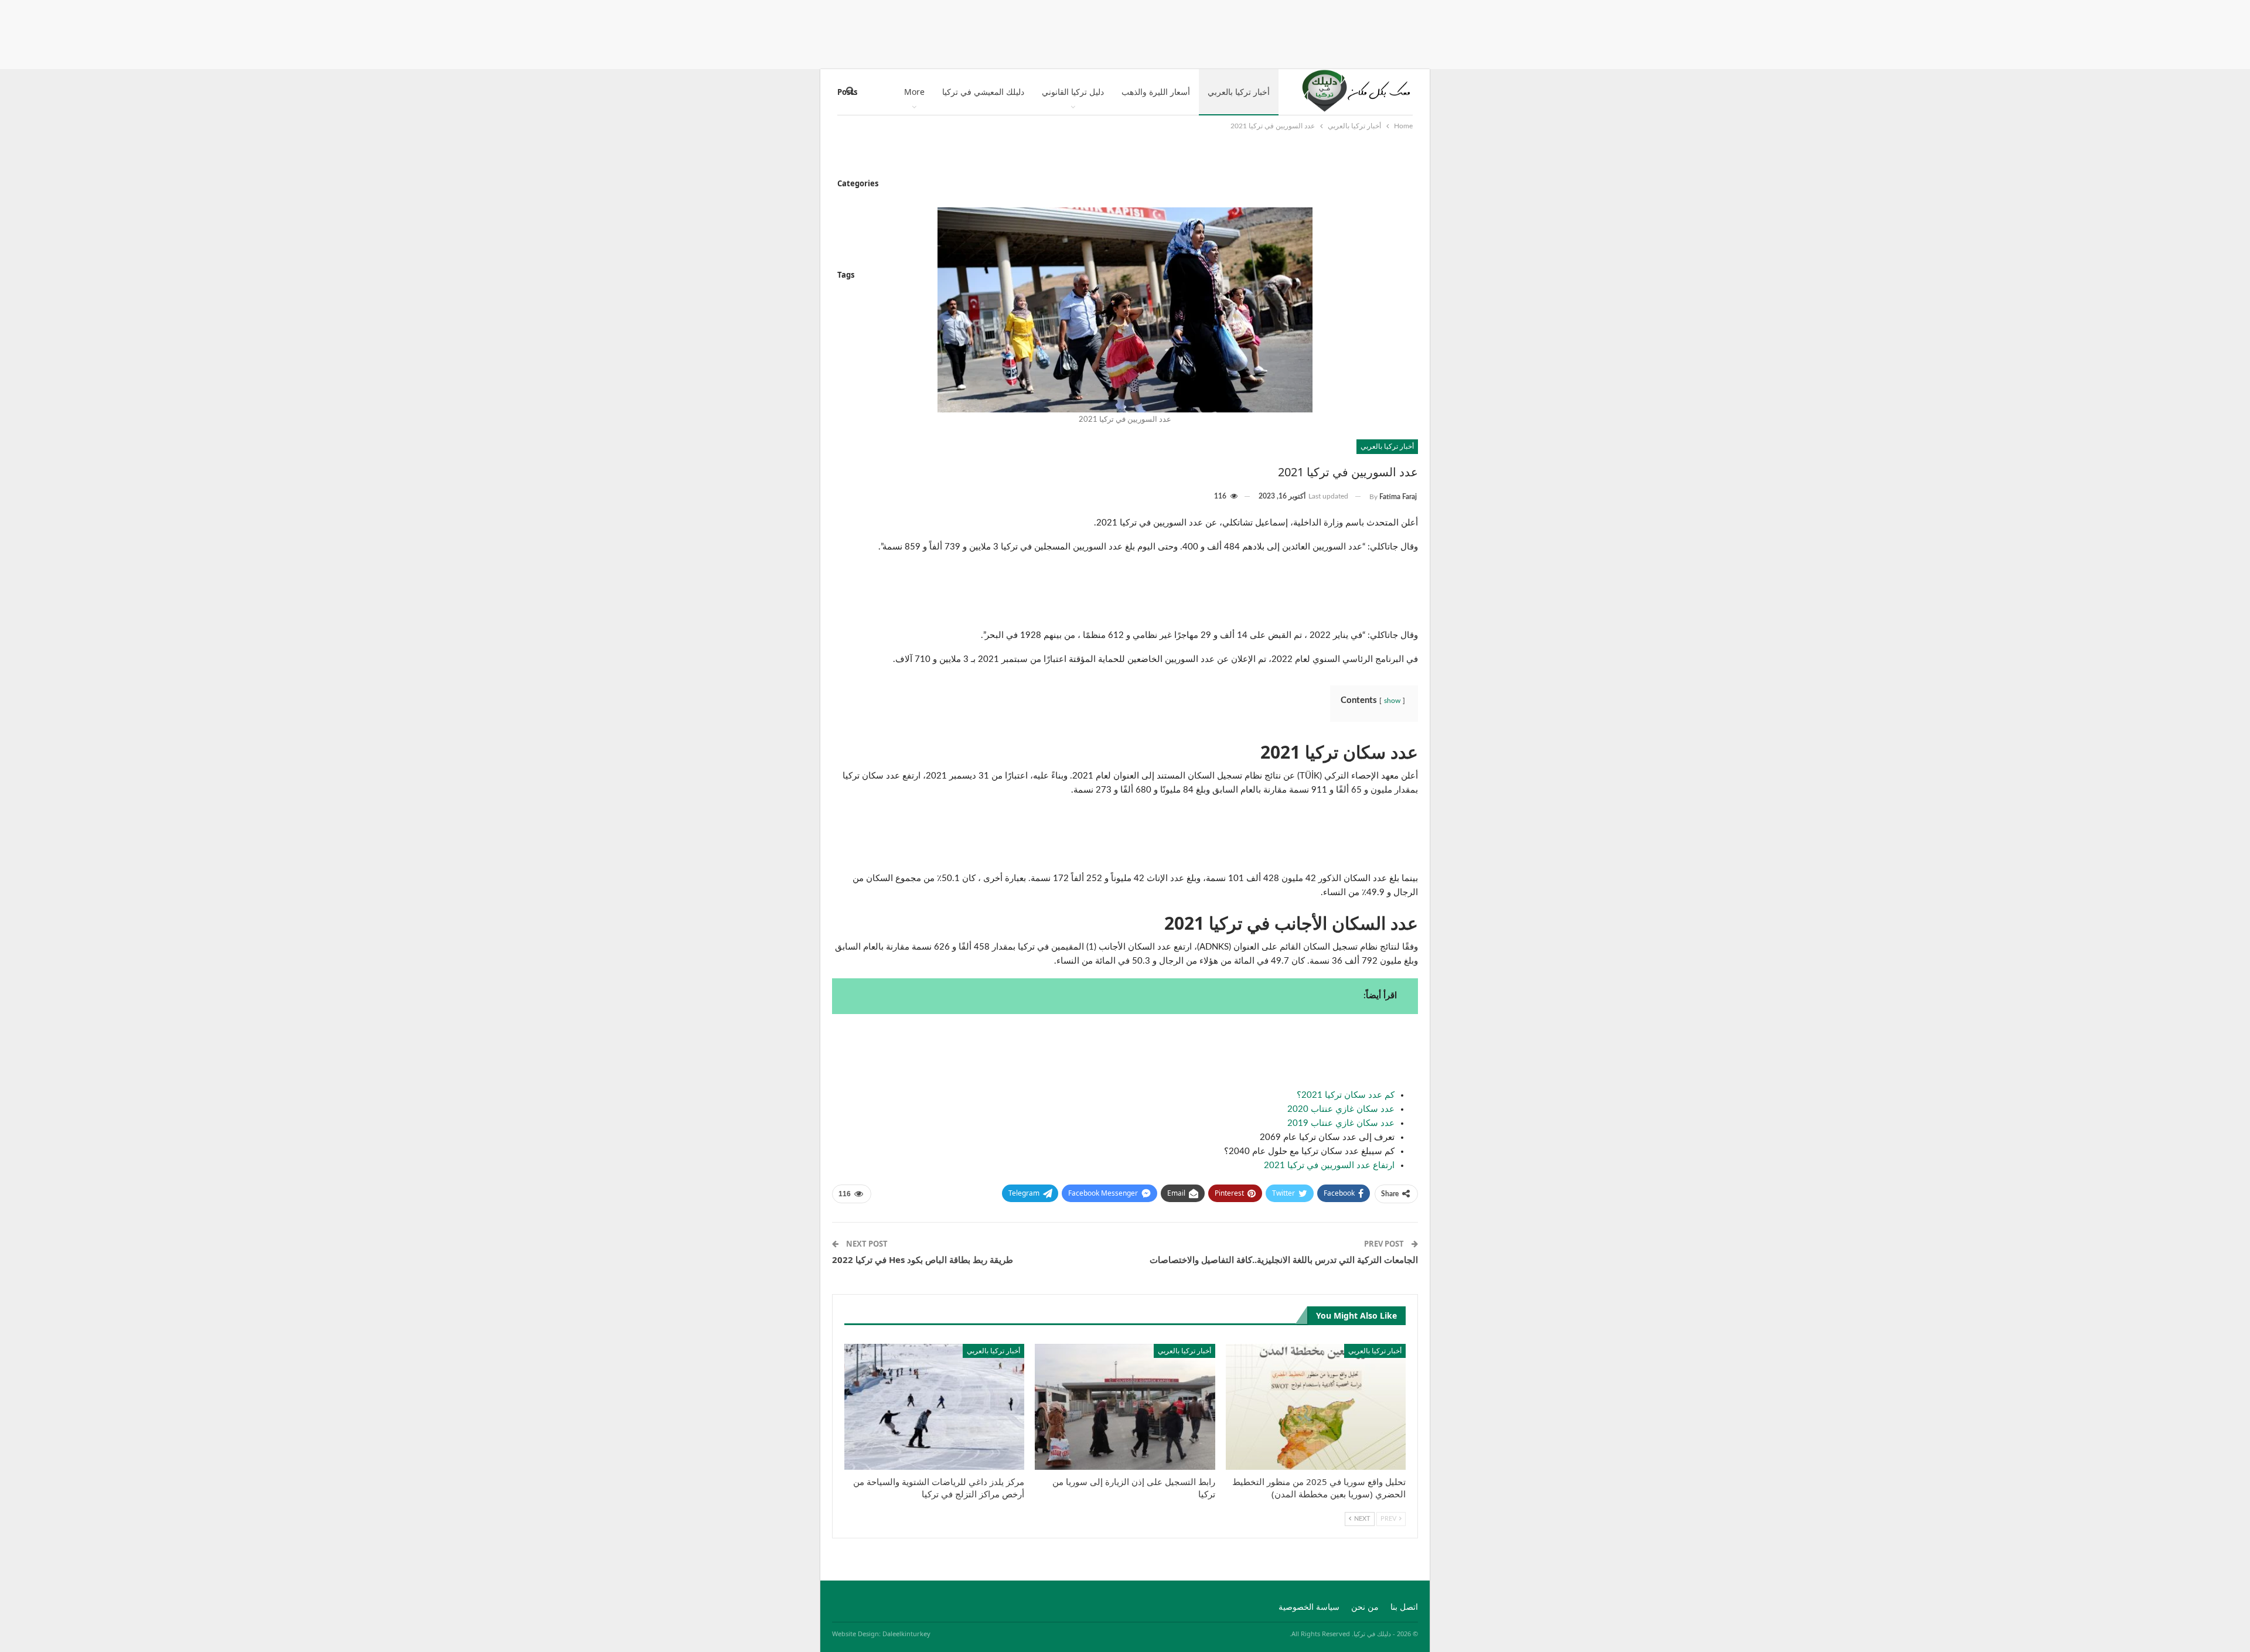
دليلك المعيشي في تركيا (983, 92)
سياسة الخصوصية (1309, 1607)
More (914, 92)
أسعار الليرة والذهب (1156, 92)
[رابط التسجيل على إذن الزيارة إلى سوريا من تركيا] (1125, 1407)
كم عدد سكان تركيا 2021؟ (1346, 1095)
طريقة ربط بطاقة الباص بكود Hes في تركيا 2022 (923, 1260)
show (1392, 701)
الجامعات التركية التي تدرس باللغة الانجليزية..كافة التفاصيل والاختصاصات (1284, 1260)
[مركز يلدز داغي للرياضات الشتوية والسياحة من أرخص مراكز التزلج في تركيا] (934, 1407)
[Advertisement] (1125, 32)
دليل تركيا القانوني (1073, 92)
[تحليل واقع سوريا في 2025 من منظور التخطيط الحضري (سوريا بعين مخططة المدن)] (1316, 1407)
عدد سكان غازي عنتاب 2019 (1341, 1123)
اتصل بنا (1404, 1607)
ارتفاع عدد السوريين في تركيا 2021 (1329, 1165)
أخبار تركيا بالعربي (1239, 92)
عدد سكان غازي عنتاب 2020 (1341, 1109)
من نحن (1365, 1607)
